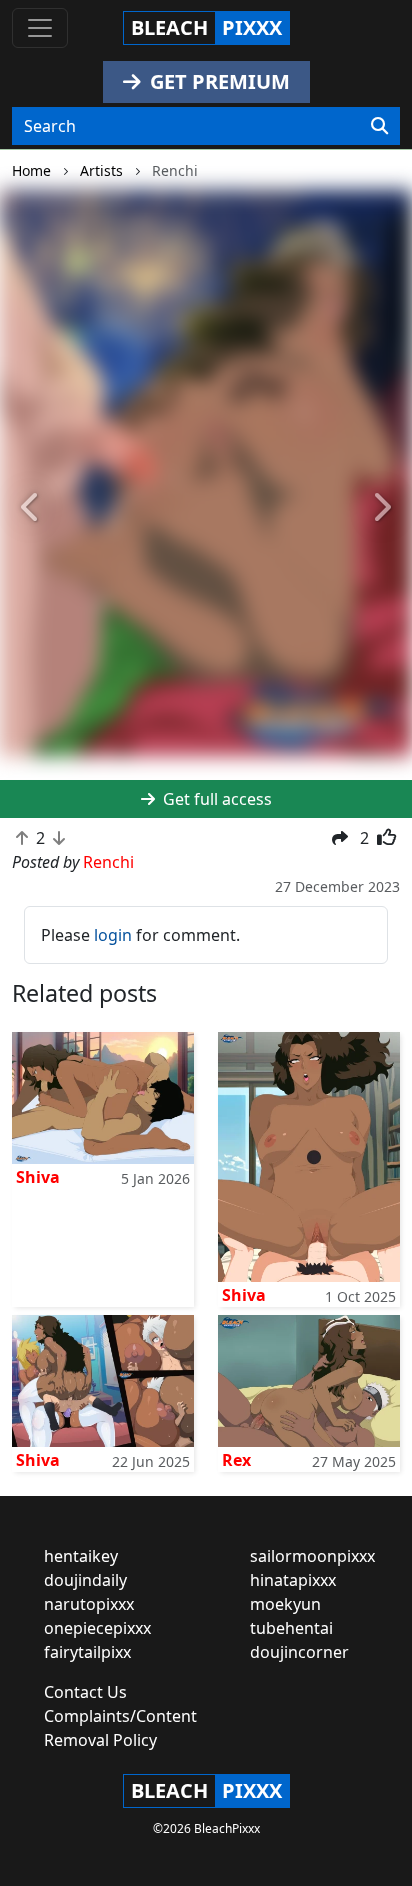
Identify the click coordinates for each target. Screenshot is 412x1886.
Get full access (215, 799)
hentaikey (81, 1556)
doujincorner (299, 1652)
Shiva (38, 1177)
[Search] (379, 126)
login (113, 935)
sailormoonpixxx (312, 1556)
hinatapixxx (293, 1580)
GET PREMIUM (217, 81)
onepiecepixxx (97, 1628)
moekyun (285, 1604)
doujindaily (85, 1580)
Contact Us (85, 1692)
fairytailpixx (87, 1652)
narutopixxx (89, 1604)
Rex (236, 1460)
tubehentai (291, 1628)
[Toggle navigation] (40, 28)
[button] (31, 508)
